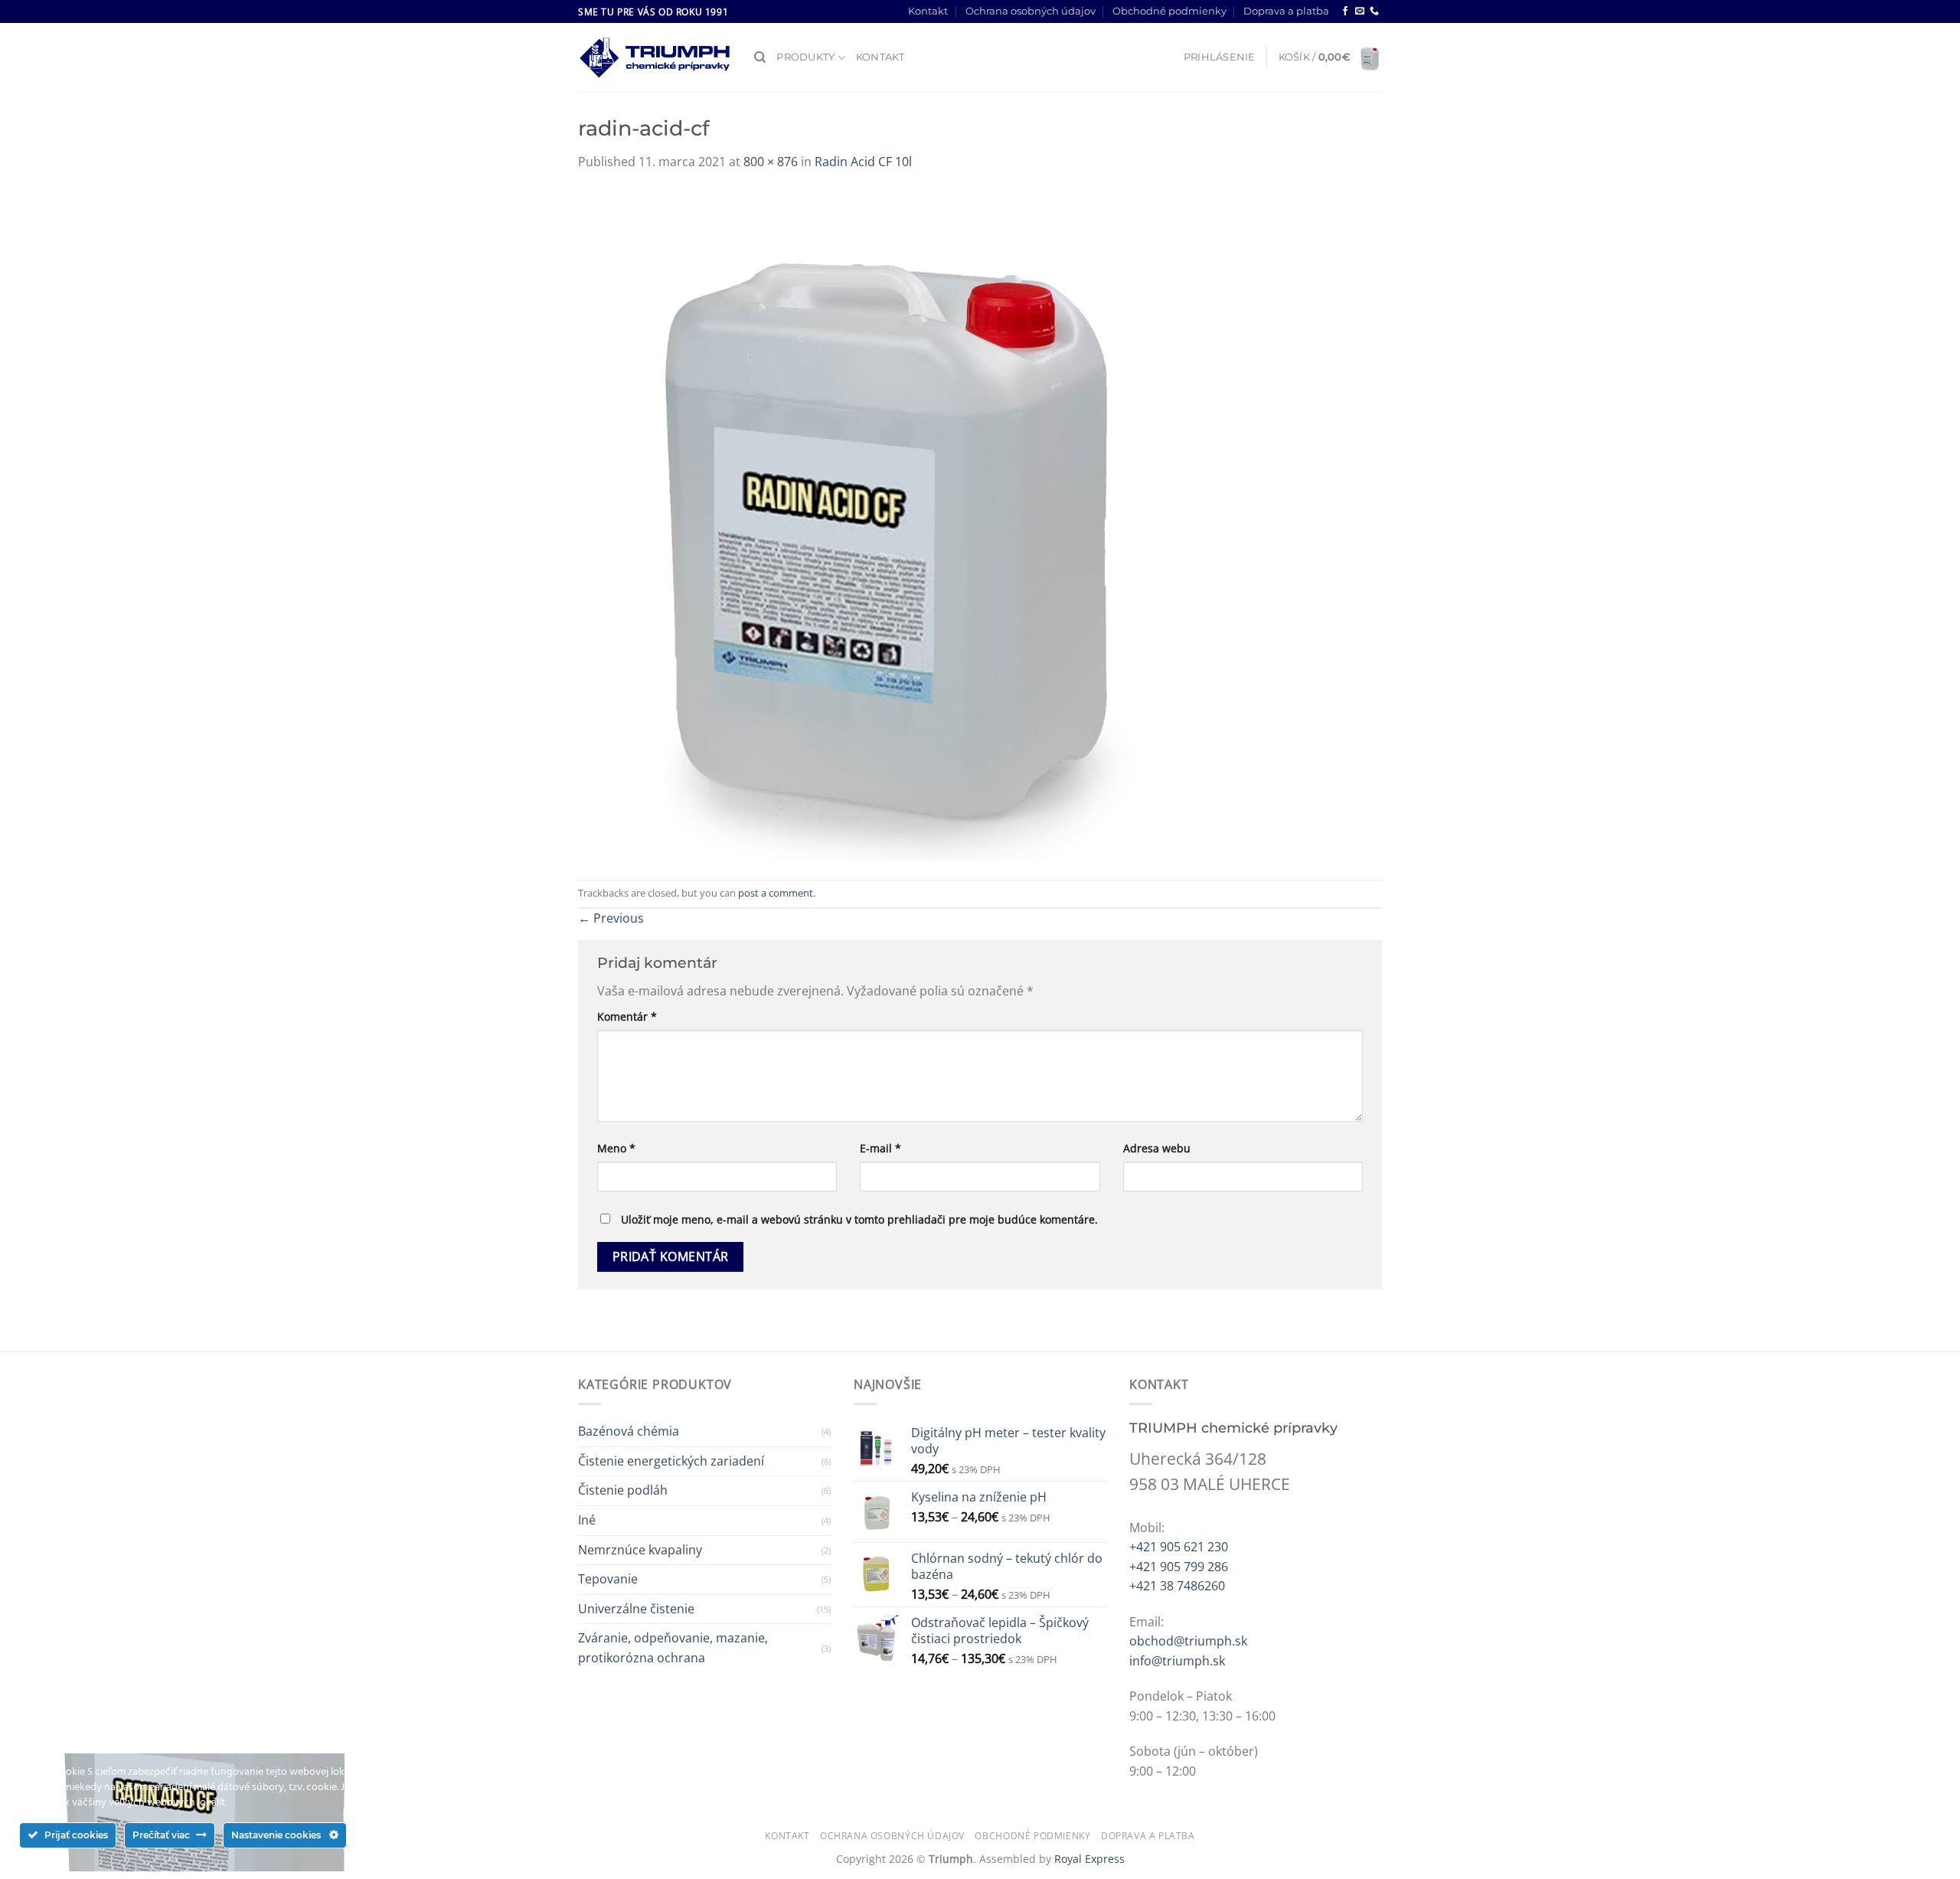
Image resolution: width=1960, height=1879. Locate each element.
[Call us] (1374, 11)
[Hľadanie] (760, 57)
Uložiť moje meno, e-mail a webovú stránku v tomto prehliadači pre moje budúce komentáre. (859, 1219)
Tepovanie (608, 1579)
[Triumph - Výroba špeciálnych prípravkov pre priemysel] (655, 58)
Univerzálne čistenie (636, 1609)
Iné (587, 1520)
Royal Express (1089, 1859)
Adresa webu (1157, 1148)
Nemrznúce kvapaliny (640, 1550)
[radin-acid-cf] (884, 524)
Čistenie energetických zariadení (671, 1461)
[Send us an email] (1360, 11)
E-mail (880, 1148)
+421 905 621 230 (1179, 1547)
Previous (611, 918)
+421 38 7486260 (1177, 1586)
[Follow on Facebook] (1345, 11)
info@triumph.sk (1177, 1661)
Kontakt (928, 11)
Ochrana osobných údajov (1031, 11)
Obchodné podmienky (1169, 11)
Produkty (805, 57)
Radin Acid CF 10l (863, 162)
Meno (616, 1148)
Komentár (627, 1016)
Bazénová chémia (629, 1431)
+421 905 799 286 (1179, 1567)
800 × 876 (771, 162)
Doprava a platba (1286, 11)
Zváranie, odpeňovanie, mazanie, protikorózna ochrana (673, 1648)
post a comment (776, 893)
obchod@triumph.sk (1188, 1641)
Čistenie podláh (623, 1490)
